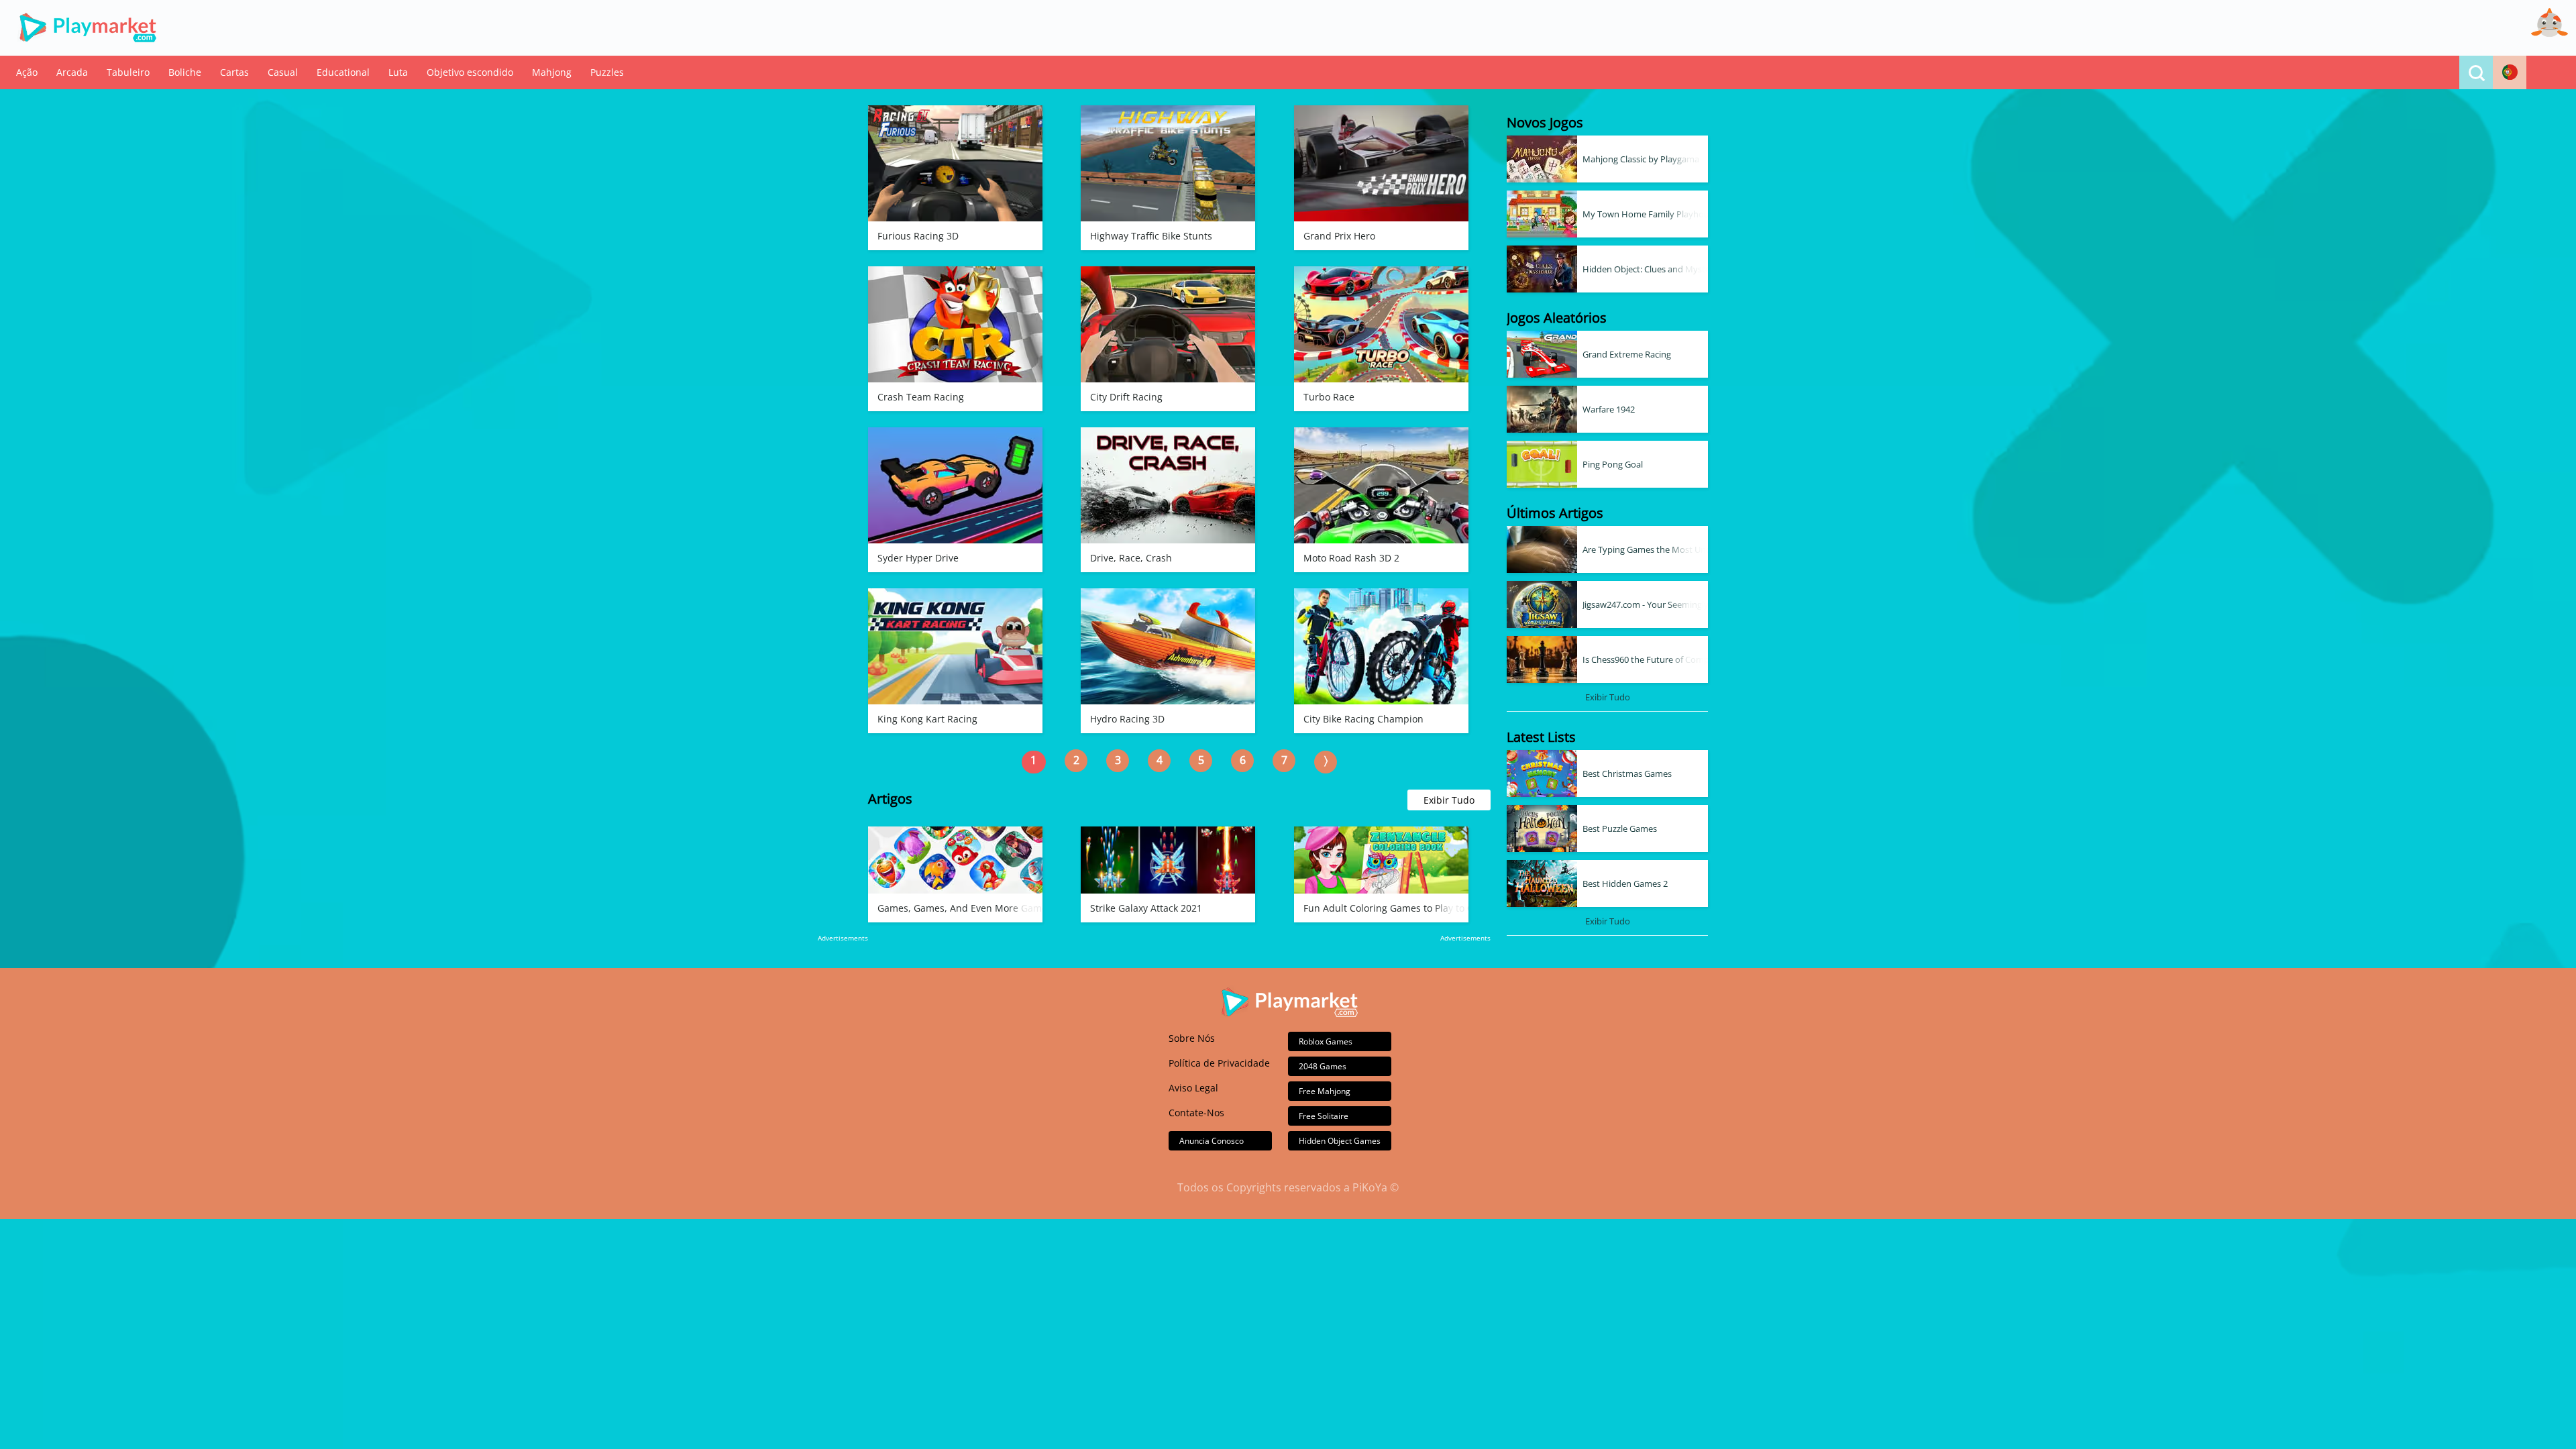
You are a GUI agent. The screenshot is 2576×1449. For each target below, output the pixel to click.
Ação (27, 72)
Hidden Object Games (1340, 1141)
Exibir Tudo (1449, 800)
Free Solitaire (1324, 1116)
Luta (398, 72)
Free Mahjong (1325, 1091)
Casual (283, 72)
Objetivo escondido (470, 72)
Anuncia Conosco (1212, 1141)
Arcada (72, 72)
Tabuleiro (128, 72)
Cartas (234, 72)
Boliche (185, 72)
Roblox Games (1326, 1041)
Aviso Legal (1193, 1088)
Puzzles (607, 72)
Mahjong (552, 72)
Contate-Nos (1196, 1113)
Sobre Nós (1192, 1038)
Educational (343, 72)
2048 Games (1323, 1066)
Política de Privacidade (1219, 1063)
